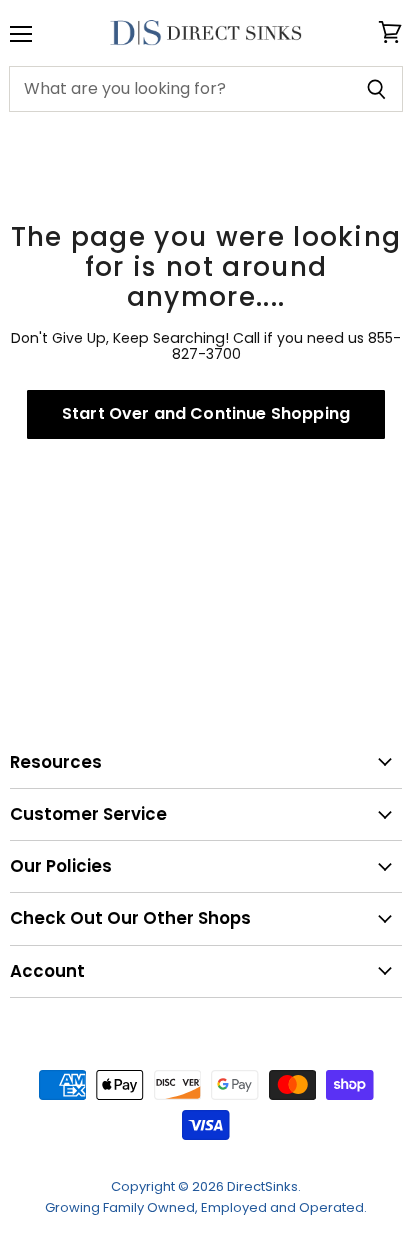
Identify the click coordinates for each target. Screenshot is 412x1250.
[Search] (376, 89)
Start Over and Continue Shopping (206, 413)
